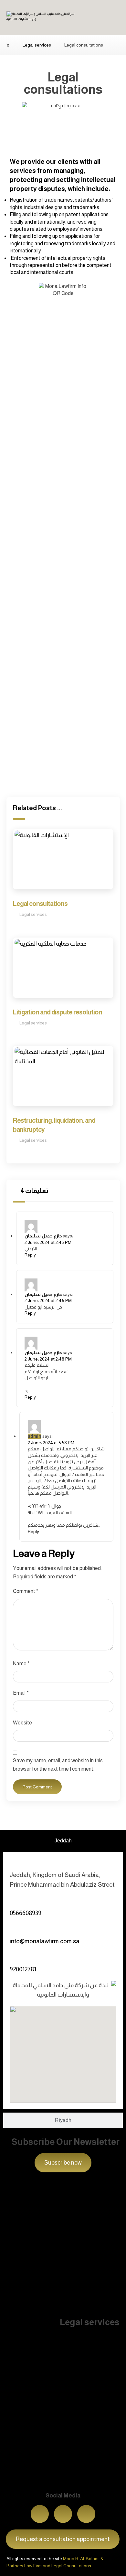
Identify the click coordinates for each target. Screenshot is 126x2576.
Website (22, 1723)
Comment (26, 1591)
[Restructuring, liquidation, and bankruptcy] (9, 2201)
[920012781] (14, 1957)
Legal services (33, 914)
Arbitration (18, 2395)
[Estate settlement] (9, 2274)
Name (21, 1664)
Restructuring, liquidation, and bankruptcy (55, 2211)
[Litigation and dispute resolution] (9, 2250)
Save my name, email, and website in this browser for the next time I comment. (58, 1765)
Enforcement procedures (35, 2347)
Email (21, 1693)
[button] (86, 2514)
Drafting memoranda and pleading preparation (61, 2308)
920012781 (23, 1969)
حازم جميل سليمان (43, 1236)
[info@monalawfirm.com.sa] (14, 1929)
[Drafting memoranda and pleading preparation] (9, 2298)
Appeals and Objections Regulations (49, 2475)
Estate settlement (28, 2283)
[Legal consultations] (9, 2226)
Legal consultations (29, 2236)
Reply (30, 1255)
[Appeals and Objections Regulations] (9, 2465)
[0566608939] (14, 1901)
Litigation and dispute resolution (44, 2259)
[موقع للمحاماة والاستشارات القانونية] (41, 20)
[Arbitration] (9, 2385)
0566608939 (26, 1913)
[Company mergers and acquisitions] (9, 2361)
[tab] (63, 1841)
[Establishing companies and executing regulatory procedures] (9, 2409)
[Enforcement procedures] (9, 2337)
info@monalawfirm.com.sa (45, 1941)
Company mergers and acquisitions (48, 2371)
